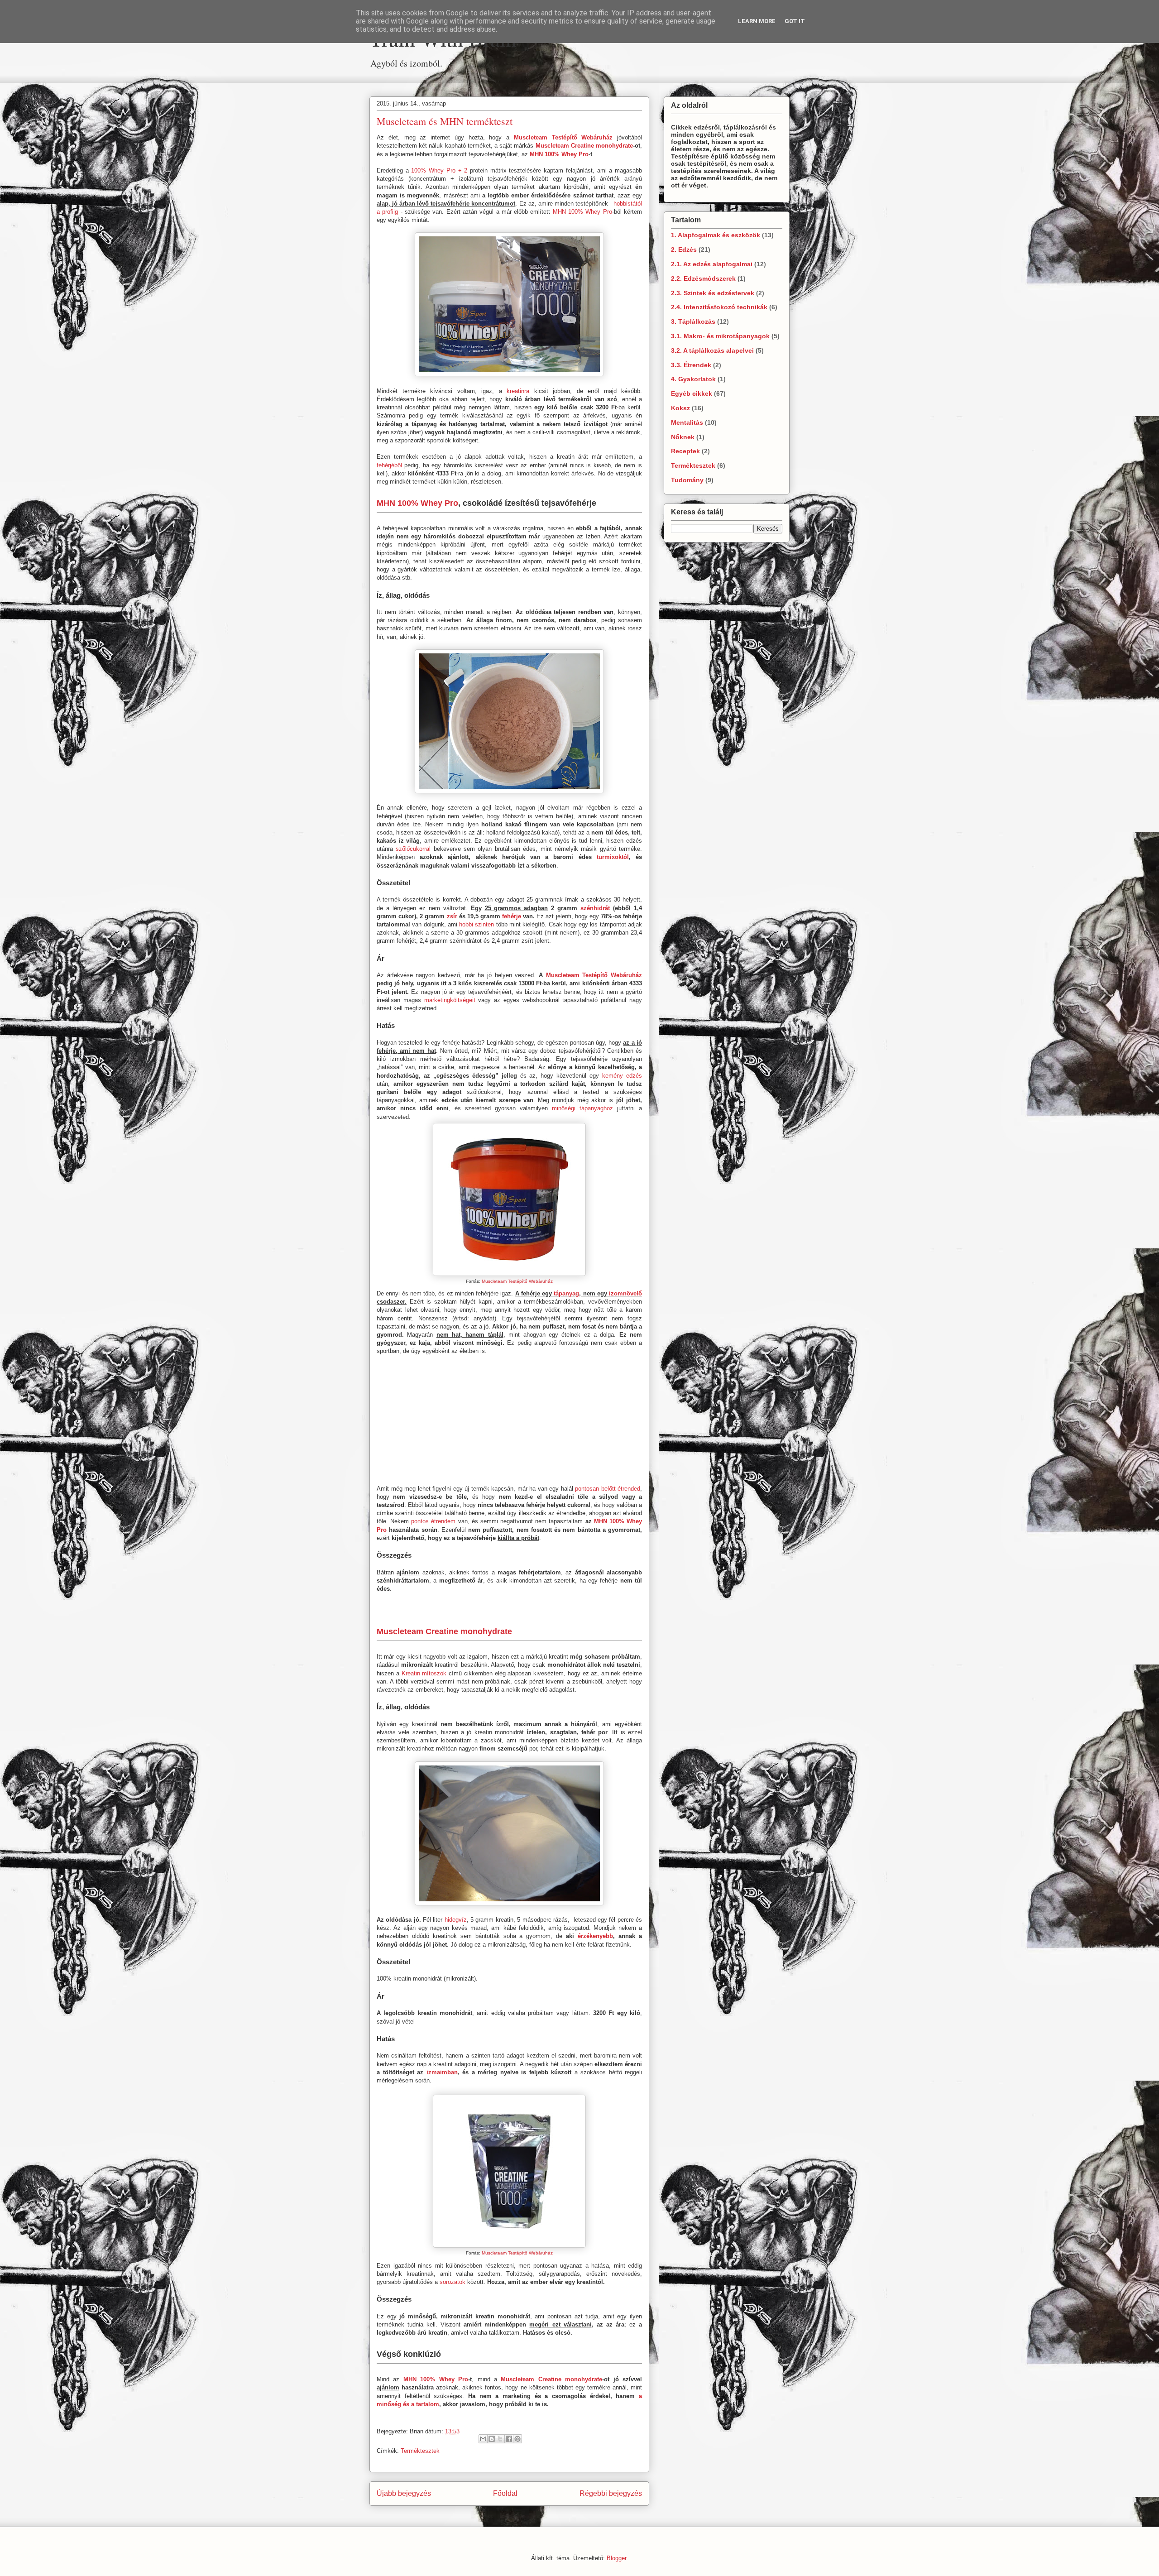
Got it (795, 21)
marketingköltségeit (450, 1000)
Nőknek (683, 437)
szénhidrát (595, 908)
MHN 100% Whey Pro (559, 154)
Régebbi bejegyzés (611, 2493)
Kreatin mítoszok (424, 1673)
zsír (452, 916)
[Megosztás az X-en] (500, 2439)
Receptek (685, 451)
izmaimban (442, 2072)
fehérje (512, 916)
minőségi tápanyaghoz (582, 1108)
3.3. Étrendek (691, 365)
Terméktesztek (420, 2451)
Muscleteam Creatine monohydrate (584, 146)
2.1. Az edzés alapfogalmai (712, 264)
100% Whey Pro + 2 (439, 170)
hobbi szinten (477, 924)
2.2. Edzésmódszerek (703, 278)
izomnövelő (625, 1293)
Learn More (757, 21)
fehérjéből (389, 465)
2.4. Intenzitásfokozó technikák (719, 307)
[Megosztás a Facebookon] (509, 2439)
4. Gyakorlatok (693, 379)
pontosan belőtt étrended (608, 1489)
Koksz (680, 408)
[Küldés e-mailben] (483, 2439)
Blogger (616, 2558)
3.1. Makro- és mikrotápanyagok (720, 336)
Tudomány (687, 480)
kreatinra (518, 391)
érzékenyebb (595, 1936)
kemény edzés (622, 1076)
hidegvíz (456, 1920)
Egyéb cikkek (692, 393)
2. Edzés (684, 249)
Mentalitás (687, 422)
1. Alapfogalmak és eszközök (716, 235)
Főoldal (505, 2493)
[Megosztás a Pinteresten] (517, 2439)
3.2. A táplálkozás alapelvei (712, 350)
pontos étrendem (433, 1521)
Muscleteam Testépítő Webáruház (563, 137)
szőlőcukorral (413, 849)
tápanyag (566, 1293)
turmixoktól (613, 857)
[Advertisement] (509, 77)
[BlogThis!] (492, 2439)
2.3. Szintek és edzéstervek (713, 293)
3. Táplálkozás (693, 321)
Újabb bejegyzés (404, 2493)
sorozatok (453, 2282)
